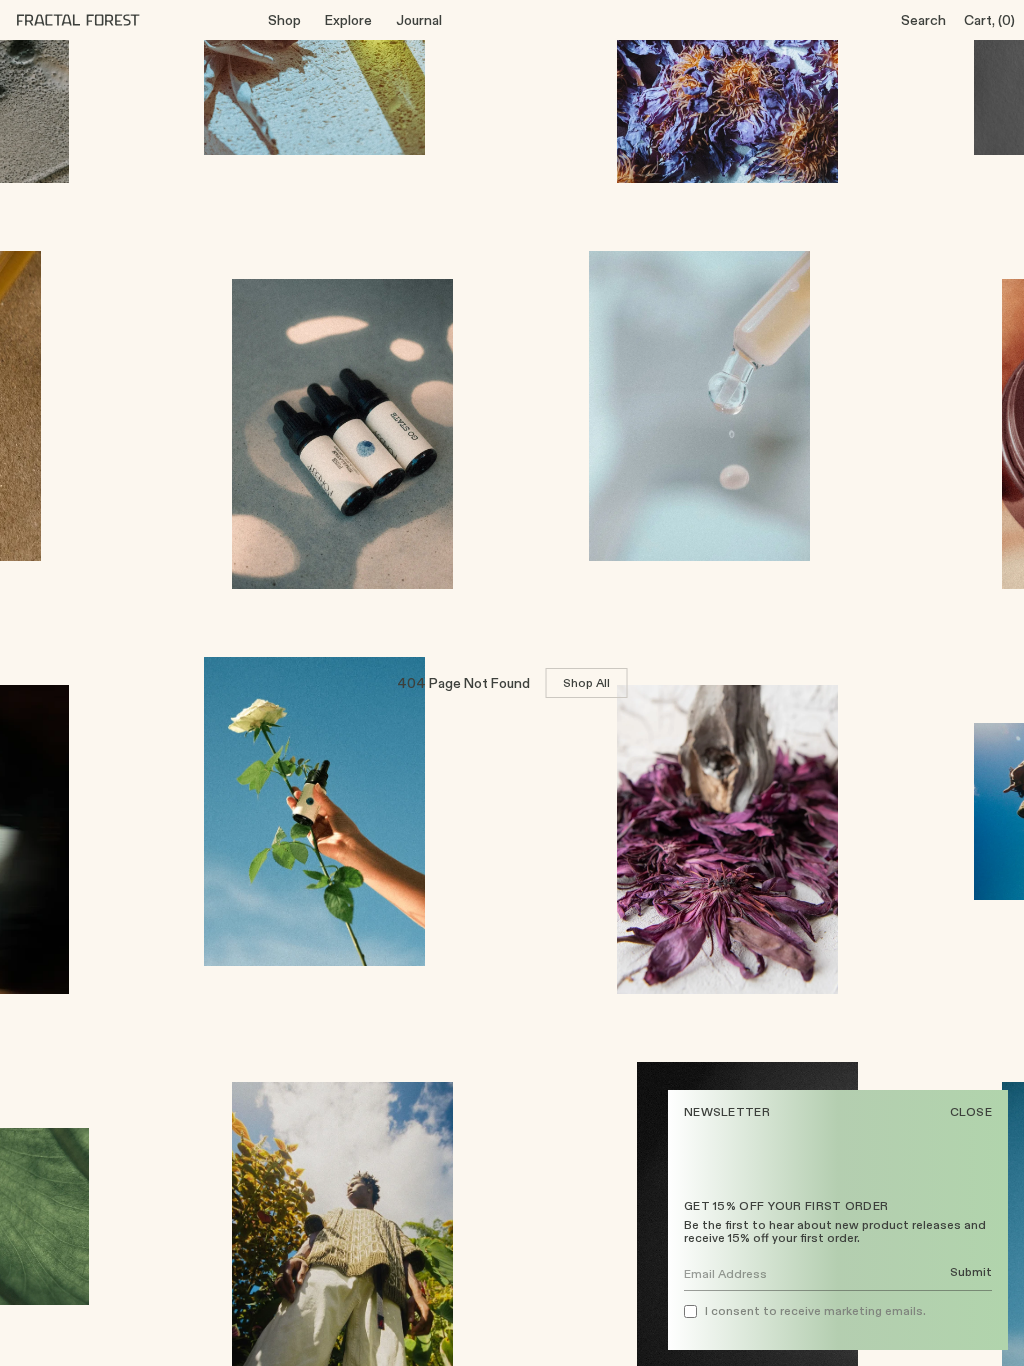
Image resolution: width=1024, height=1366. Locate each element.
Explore (348, 20)
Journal (419, 20)
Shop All (587, 682)
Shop (284, 20)
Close (971, 1112)
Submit (971, 1272)
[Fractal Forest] (94, 20)
